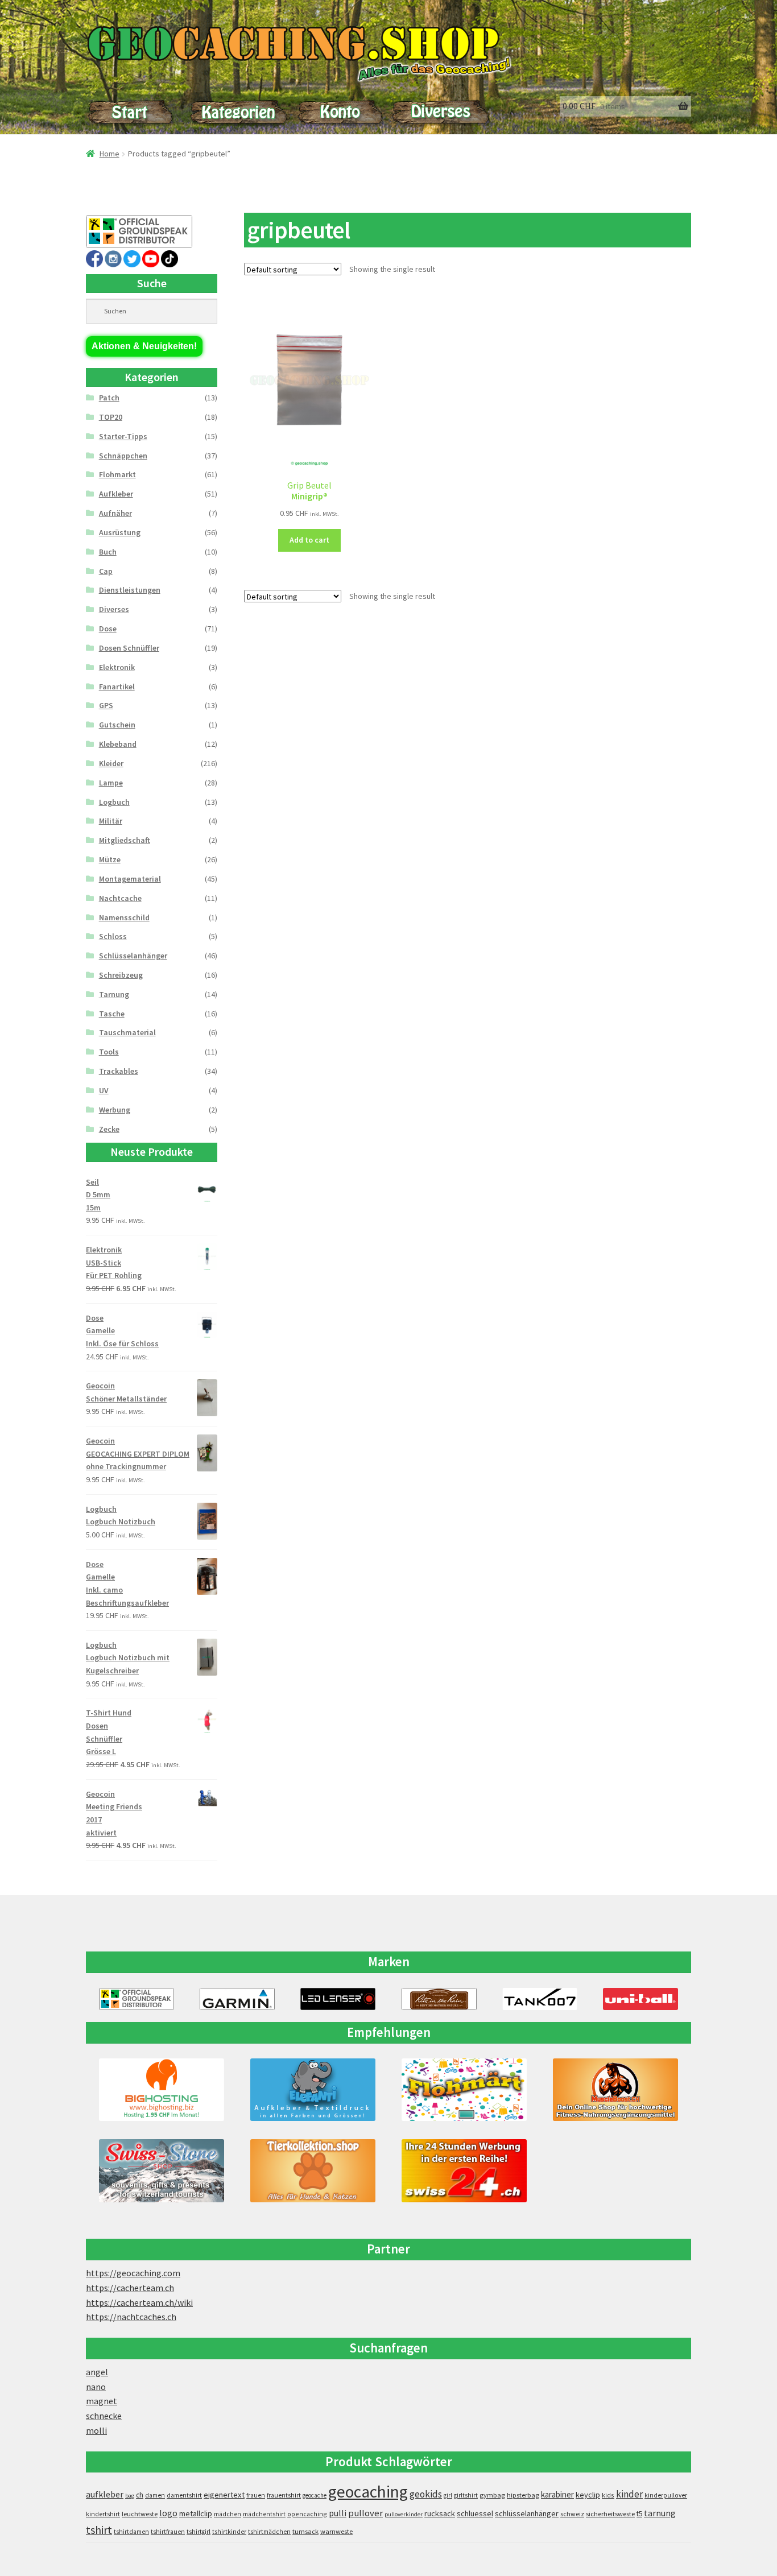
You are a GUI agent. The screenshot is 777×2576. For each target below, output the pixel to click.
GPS (106, 705)
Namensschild (124, 917)
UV (104, 1090)
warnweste (336, 2531)
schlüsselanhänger (527, 2513)
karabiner (557, 2494)
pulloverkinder (404, 2514)
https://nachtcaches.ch (131, 2317)
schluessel (475, 2513)
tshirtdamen (131, 2532)
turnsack (305, 2531)
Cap (106, 571)
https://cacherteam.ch (130, 2288)
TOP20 (111, 417)
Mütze (110, 859)
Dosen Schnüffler (129, 648)
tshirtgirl (199, 2532)
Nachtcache (120, 898)
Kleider (111, 763)
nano (96, 2387)
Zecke (109, 1129)
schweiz (572, 2514)
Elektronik (117, 667)
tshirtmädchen (269, 2532)
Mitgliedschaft (125, 840)
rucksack (440, 2513)
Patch (109, 398)
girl (448, 2495)
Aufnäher (115, 513)
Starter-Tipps (123, 436)
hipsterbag (523, 2495)
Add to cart (309, 540)
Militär (111, 821)
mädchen (228, 2514)
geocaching (368, 2492)
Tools (109, 1052)
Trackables (119, 1071)
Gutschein (117, 725)
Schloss (113, 936)
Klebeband (118, 744)
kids (608, 2495)
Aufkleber (116, 494)
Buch (108, 552)
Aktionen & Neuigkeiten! (144, 346)
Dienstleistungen (130, 590)
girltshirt (466, 2495)
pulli (338, 2513)
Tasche (112, 1014)
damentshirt (184, 2495)
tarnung (660, 2513)
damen (155, 2495)
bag (130, 2496)
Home (109, 154)
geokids (426, 2494)
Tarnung (114, 994)
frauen (256, 2495)
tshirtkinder (229, 2532)
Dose (108, 629)
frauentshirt (284, 2495)
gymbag (492, 2495)
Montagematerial (130, 879)
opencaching (307, 2514)
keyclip (588, 2495)
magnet (102, 2401)
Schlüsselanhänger (133, 956)
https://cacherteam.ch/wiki (139, 2302)
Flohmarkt (117, 474)
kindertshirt (103, 2514)
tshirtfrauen (168, 2532)
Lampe (111, 783)
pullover (365, 2513)
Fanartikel (117, 687)
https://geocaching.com (133, 2273)
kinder (629, 2494)
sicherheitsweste (610, 2514)
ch (140, 2495)
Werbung (115, 1110)
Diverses (114, 609)
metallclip (196, 2513)
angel (97, 2372)
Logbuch (114, 802)
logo (168, 2513)
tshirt (99, 2530)
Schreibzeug (121, 975)
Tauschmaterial (127, 1032)
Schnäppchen (123, 456)
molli (96, 2430)
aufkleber (105, 2494)
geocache (315, 2495)
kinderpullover (666, 2495)
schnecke (104, 2416)
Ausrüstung (120, 532)
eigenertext (224, 2495)
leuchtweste (140, 2514)
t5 (639, 2514)
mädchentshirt (264, 2514)
